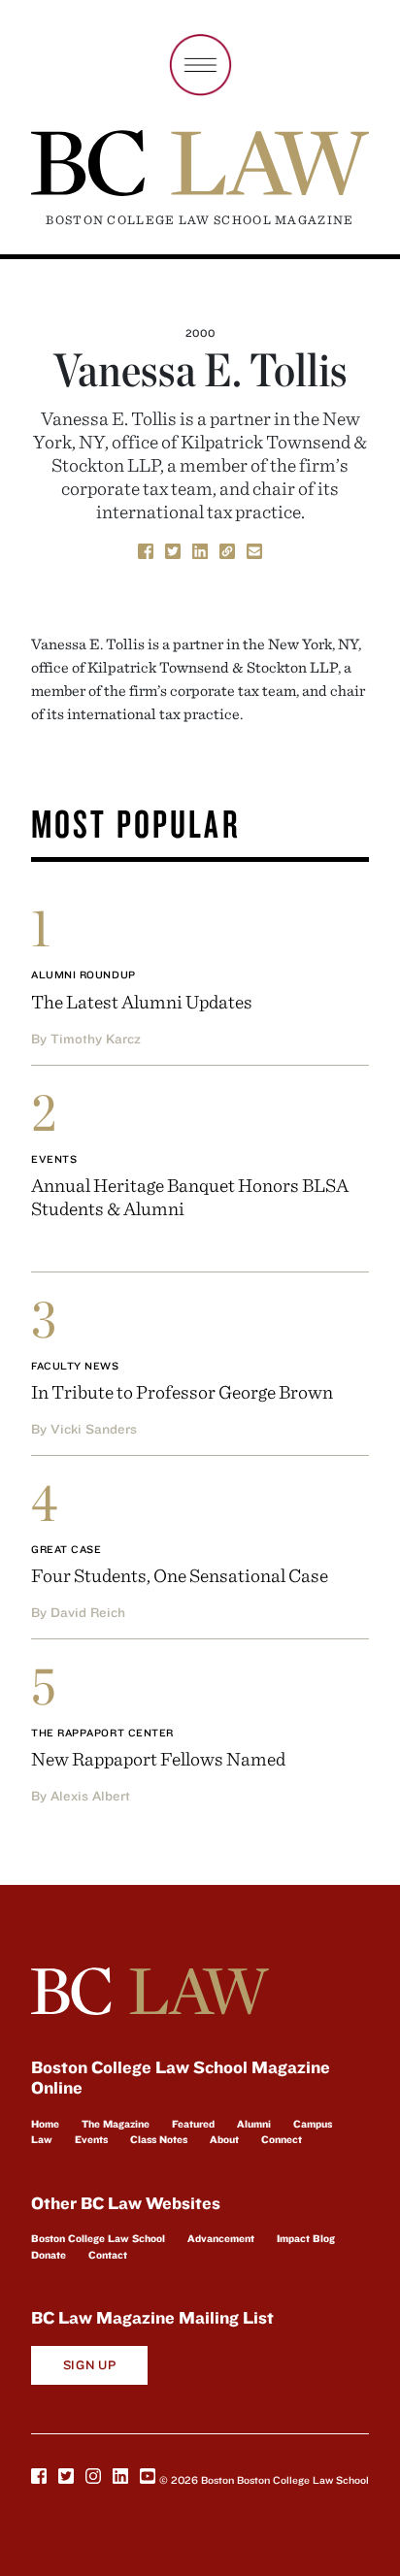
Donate (49, 2255)
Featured (193, 2124)
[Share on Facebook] (146, 549)
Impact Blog (306, 2238)
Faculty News (75, 1366)
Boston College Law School (98, 2238)
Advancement (221, 2238)
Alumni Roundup (83, 974)
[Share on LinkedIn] (200, 549)
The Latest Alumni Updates (142, 1001)
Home (45, 2124)
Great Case (67, 1549)
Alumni (254, 2124)
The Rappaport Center (102, 1733)
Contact (108, 2255)
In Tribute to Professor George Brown (182, 1391)
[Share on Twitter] (173, 549)
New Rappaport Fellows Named (158, 1758)
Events (54, 1159)
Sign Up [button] (90, 2365)
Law (42, 2139)
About (224, 2139)
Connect (282, 2139)
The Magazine (116, 2124)
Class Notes (159, 2139)
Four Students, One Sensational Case (180, 1575)
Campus (313, 2124)
